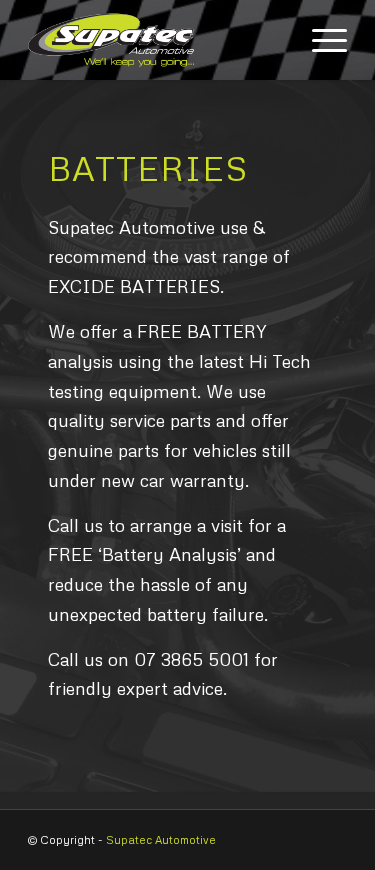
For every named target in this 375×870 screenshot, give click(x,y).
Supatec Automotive (161, 839)
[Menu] (319, 40)
